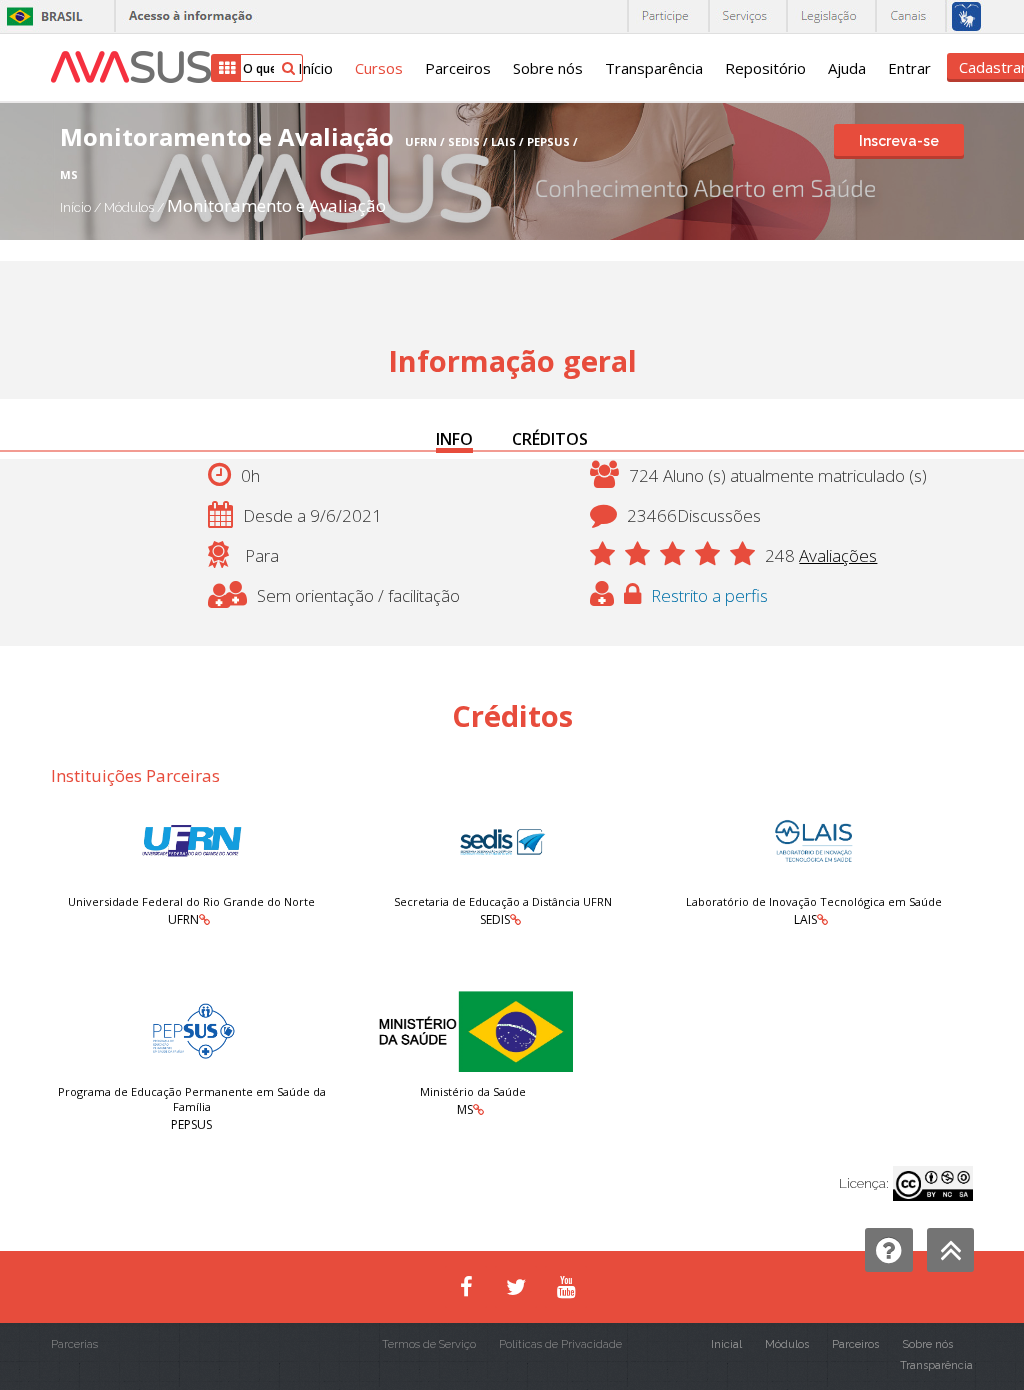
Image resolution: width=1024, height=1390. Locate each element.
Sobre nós (548, 68)
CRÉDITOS (550, 439)
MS (465, 1109)
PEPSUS (191, 1124)
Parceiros (458, 68)
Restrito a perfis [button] (709, 595)
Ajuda (847, 68)
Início (315, 68)
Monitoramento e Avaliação (276, 205)
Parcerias (74, 1344)
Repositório (765, 68)
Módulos (130, 207)
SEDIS (495, 919)
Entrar (909, 68)
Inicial (726, 1344)
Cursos (379, 68)
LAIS (805, 919)
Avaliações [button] (838, 555)
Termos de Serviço (429, 1344)
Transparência (654, 68)
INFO (454, 439)
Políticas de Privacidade (560, 1344)
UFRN (183, 919)
